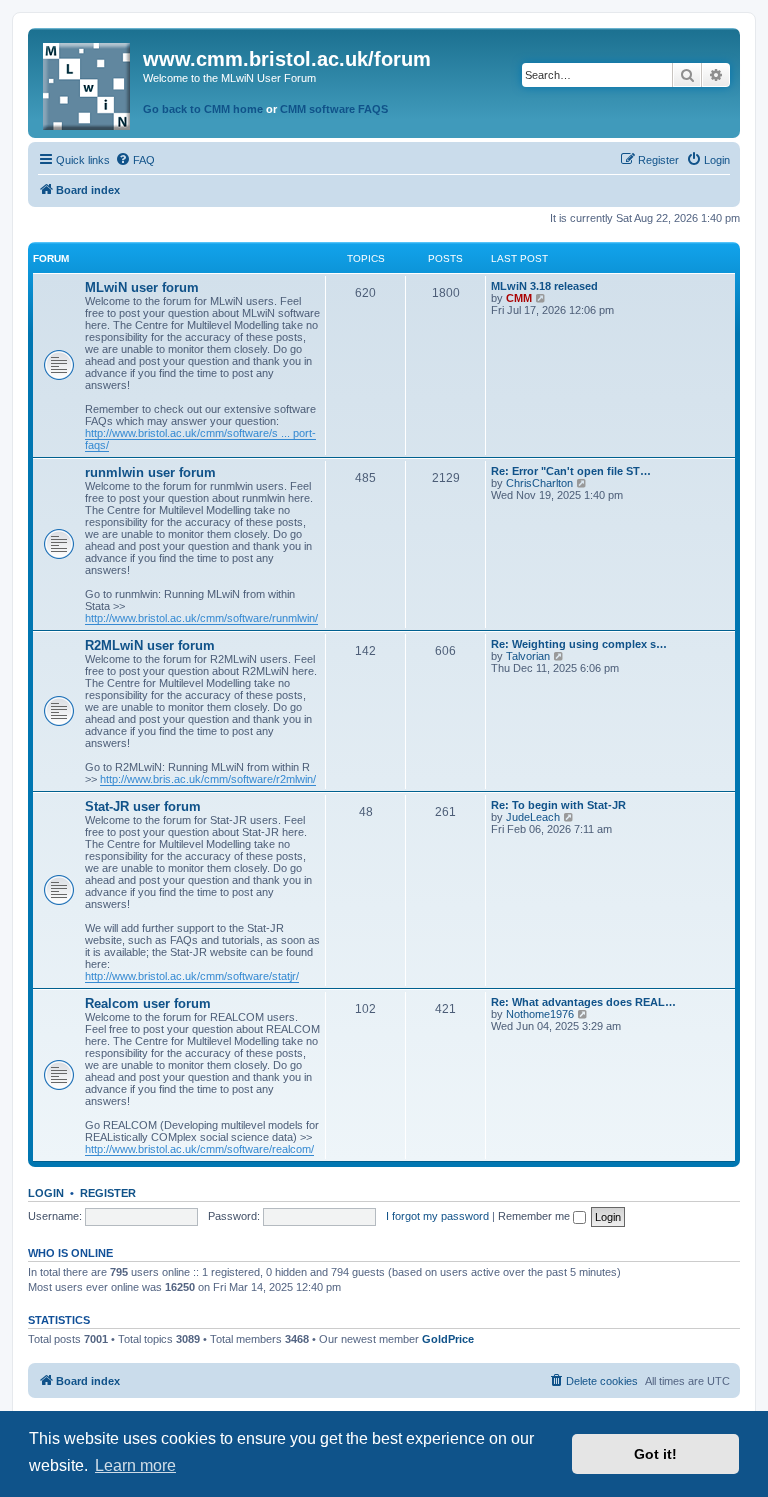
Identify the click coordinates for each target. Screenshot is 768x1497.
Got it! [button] (655, 1454)
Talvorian (528, 656)
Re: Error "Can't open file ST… (571, 471)
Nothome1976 (540, 1014)
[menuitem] (135, 160)
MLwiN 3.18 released (544, 286)
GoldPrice (448, 1339)
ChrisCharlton (539, 483)
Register (108, 1193)
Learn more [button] (135, 1465)
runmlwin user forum (150, 472)
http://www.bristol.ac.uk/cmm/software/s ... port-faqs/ (200, 439)
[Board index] (88, 82)
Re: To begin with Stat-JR (558, 805)
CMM (519, 298)
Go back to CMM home (203, 109)
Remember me (535, 1216)
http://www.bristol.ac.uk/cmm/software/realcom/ (199, 1149)
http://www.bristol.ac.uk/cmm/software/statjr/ (192, 976)
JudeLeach (533, 817)
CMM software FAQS (334, 109)
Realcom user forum (148, 1003)
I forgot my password (437, 1216)
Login (46, 1193)
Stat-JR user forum (143, 806)
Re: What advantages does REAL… (583, 1002)
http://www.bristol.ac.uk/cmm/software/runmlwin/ (201, 618)
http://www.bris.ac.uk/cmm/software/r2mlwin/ (208, 779)
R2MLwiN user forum (150, 645)
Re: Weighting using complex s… (579, 644)
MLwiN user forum (142, 287)
